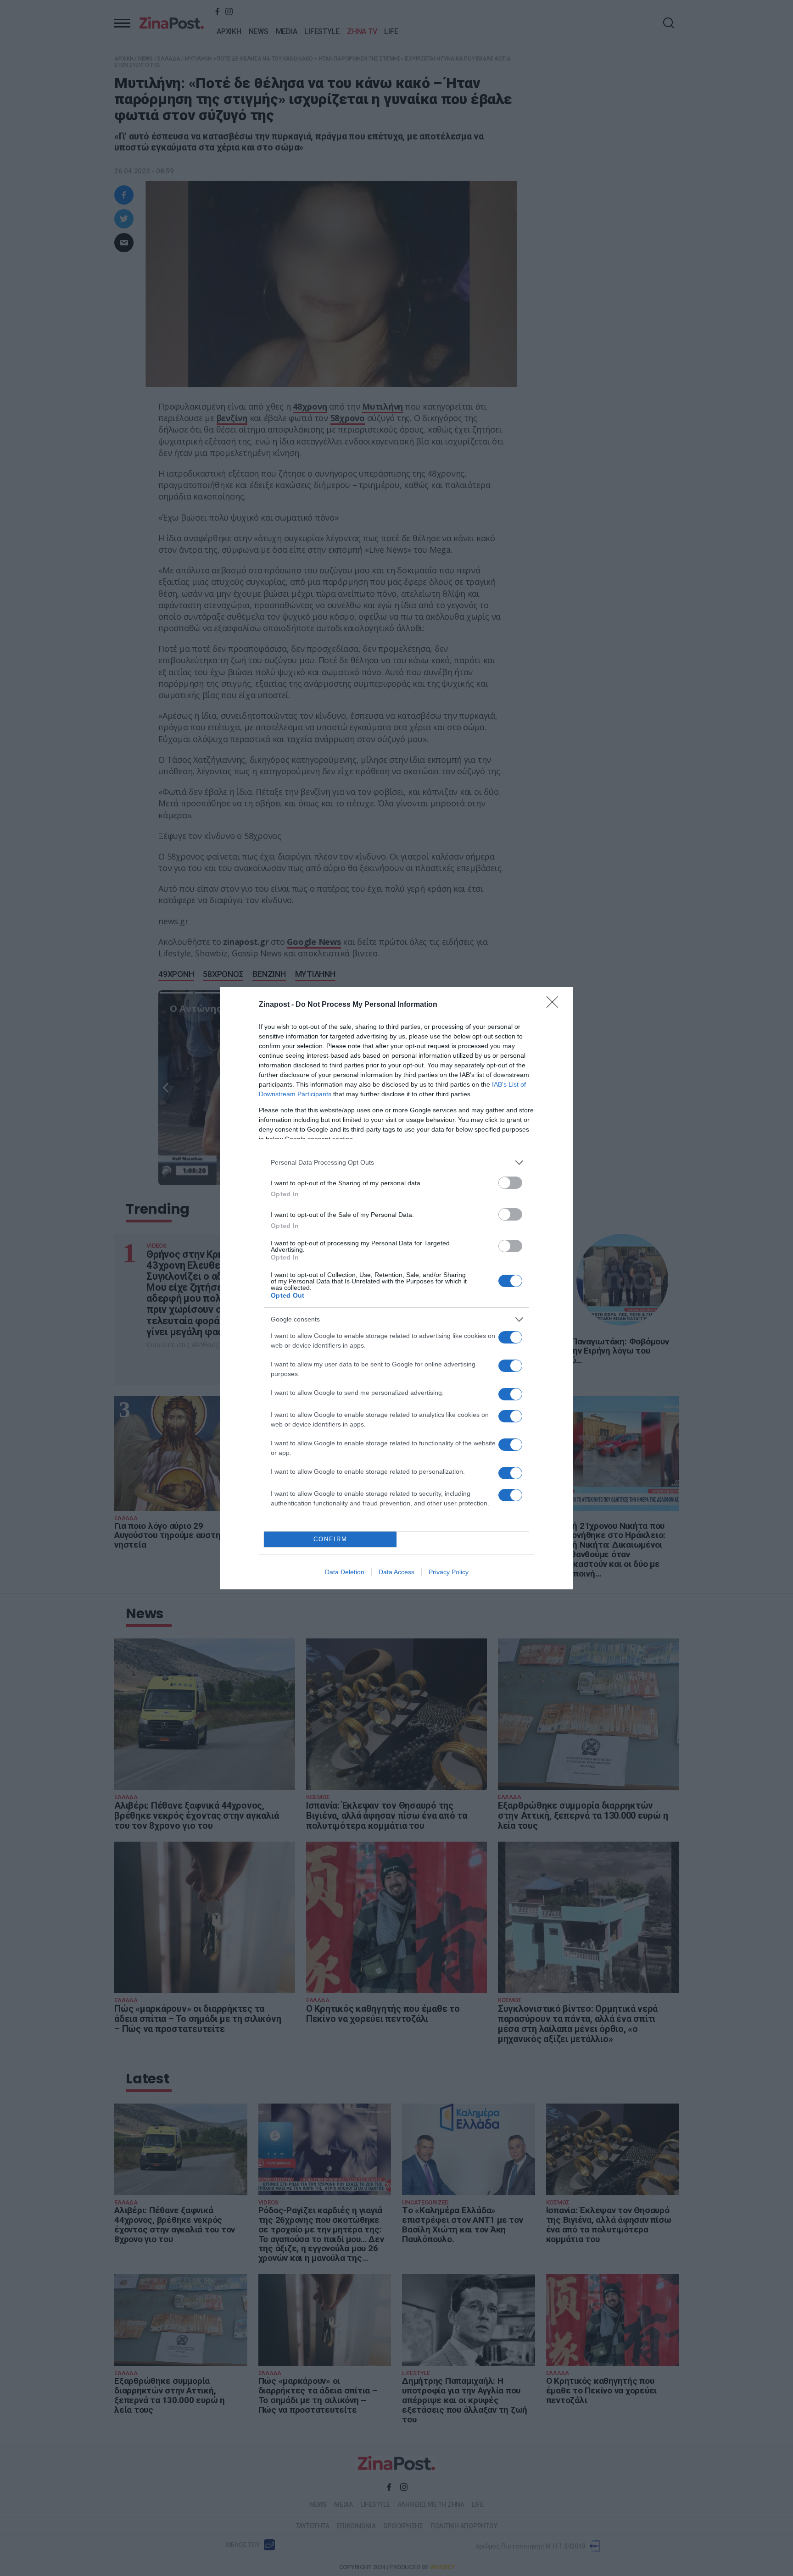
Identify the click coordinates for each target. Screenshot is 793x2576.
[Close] (555, 1005)
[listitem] (396, 1163)
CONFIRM (330, 1539)
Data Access (396, 1572)
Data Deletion (345, 1572)
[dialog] (396, 1288)
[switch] (510, 1183)
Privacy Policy (449, 1572)
